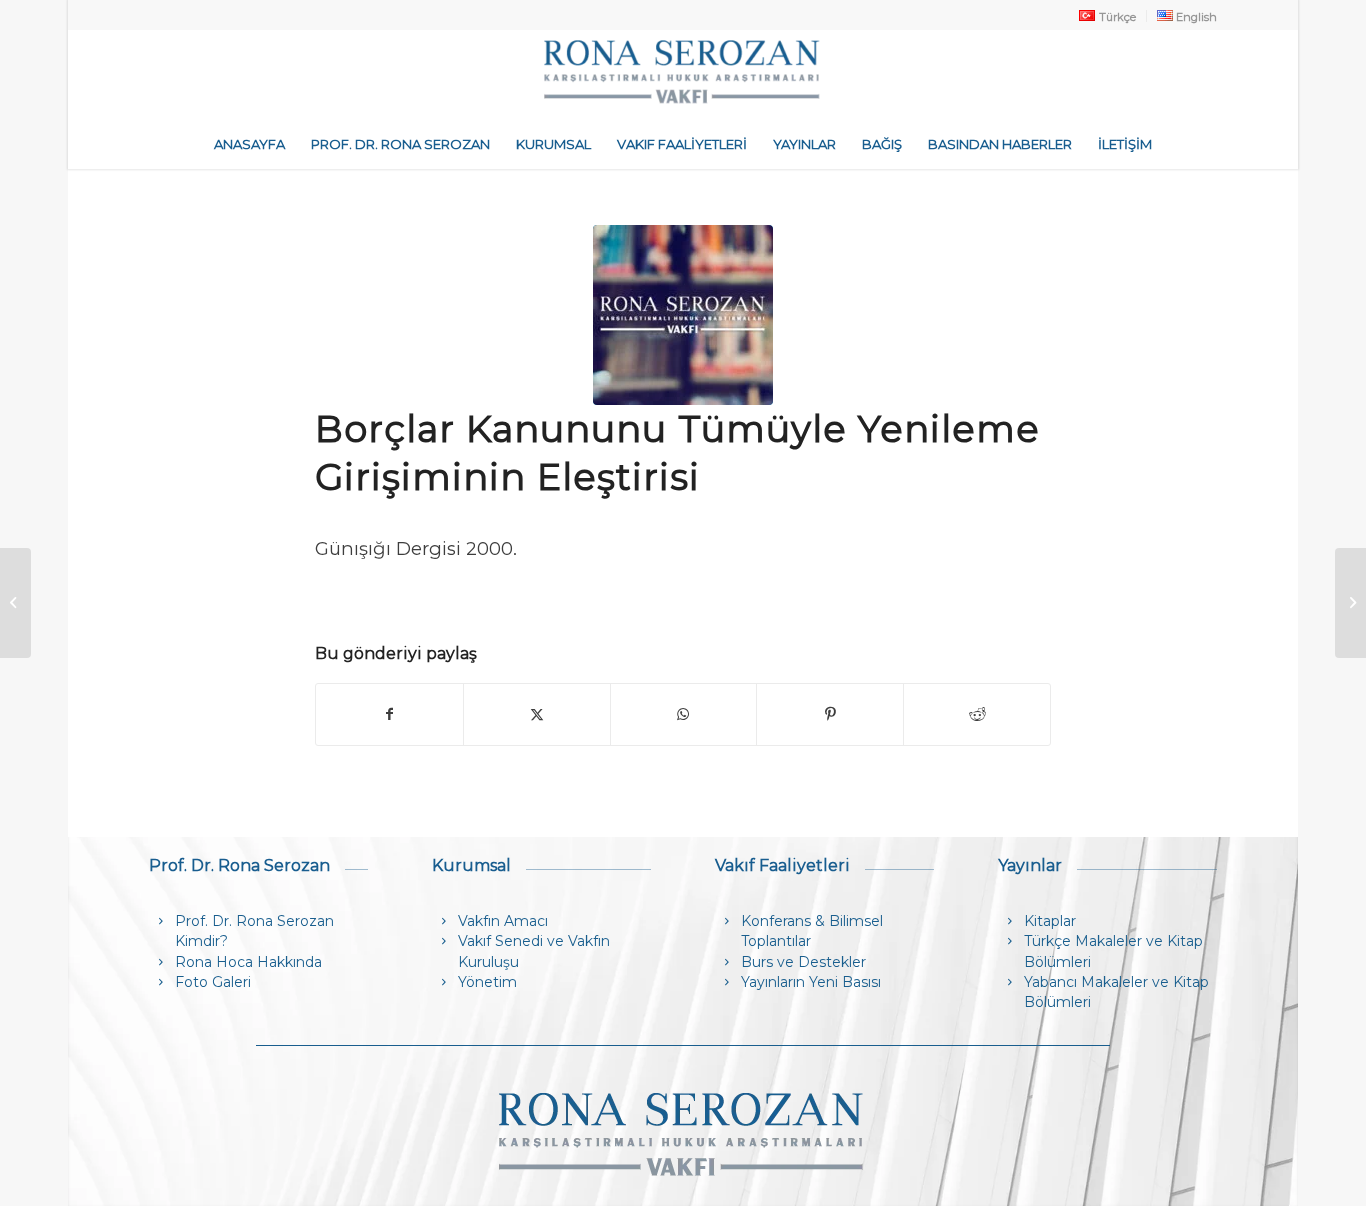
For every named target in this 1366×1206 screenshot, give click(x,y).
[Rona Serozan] (683, 74)
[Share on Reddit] (977, 714)
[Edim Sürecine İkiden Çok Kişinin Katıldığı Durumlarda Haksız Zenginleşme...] (15, 603)
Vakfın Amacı (503, 921)
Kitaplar (1050, 921)
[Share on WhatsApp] (684, 714)
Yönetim (487, 982)
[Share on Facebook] (389, 714)
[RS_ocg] (683, 315)
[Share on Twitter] (537, 714)
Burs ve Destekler (803, 962)
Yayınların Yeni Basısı (811, 982)
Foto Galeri (213, 982)
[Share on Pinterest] (830, 714)
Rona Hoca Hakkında (248, 962)
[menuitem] (1107, 16)
